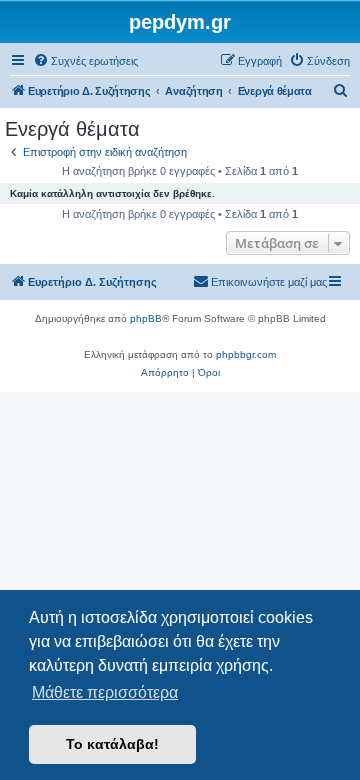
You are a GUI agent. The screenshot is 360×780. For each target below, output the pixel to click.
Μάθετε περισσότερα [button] (105, 692)
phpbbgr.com (246, 354)
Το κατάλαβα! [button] (112, 744)
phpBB (146, 318)
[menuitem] (85, 61)
